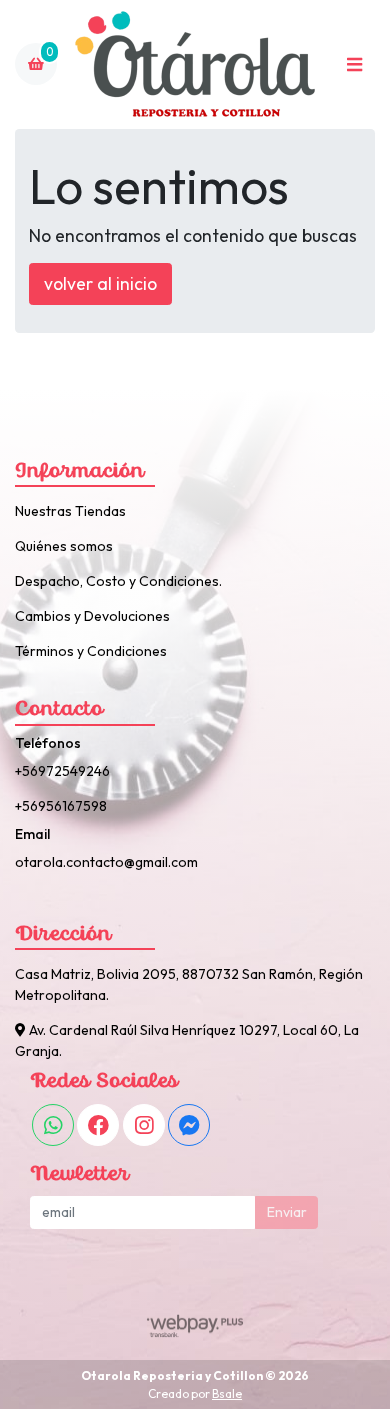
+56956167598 (61, 806)
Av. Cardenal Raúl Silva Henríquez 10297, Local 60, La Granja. (187, 1040)
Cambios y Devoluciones (92, 616)
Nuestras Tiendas (70, 511)
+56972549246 (62, 771)
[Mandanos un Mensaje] (189, 1125)
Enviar (287, 1212)
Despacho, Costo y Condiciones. (118, 581)
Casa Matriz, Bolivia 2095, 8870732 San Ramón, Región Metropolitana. (189, 984)
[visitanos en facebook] (98, 1125)
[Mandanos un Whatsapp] (53, 1125)
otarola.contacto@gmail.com (106, 862)
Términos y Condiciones (91, 651)
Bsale (227, 1393)
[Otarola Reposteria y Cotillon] (195, 64)
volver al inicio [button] (100, 283)
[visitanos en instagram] (144, 1125)
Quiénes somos (64, 546)
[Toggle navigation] (354, 64)
